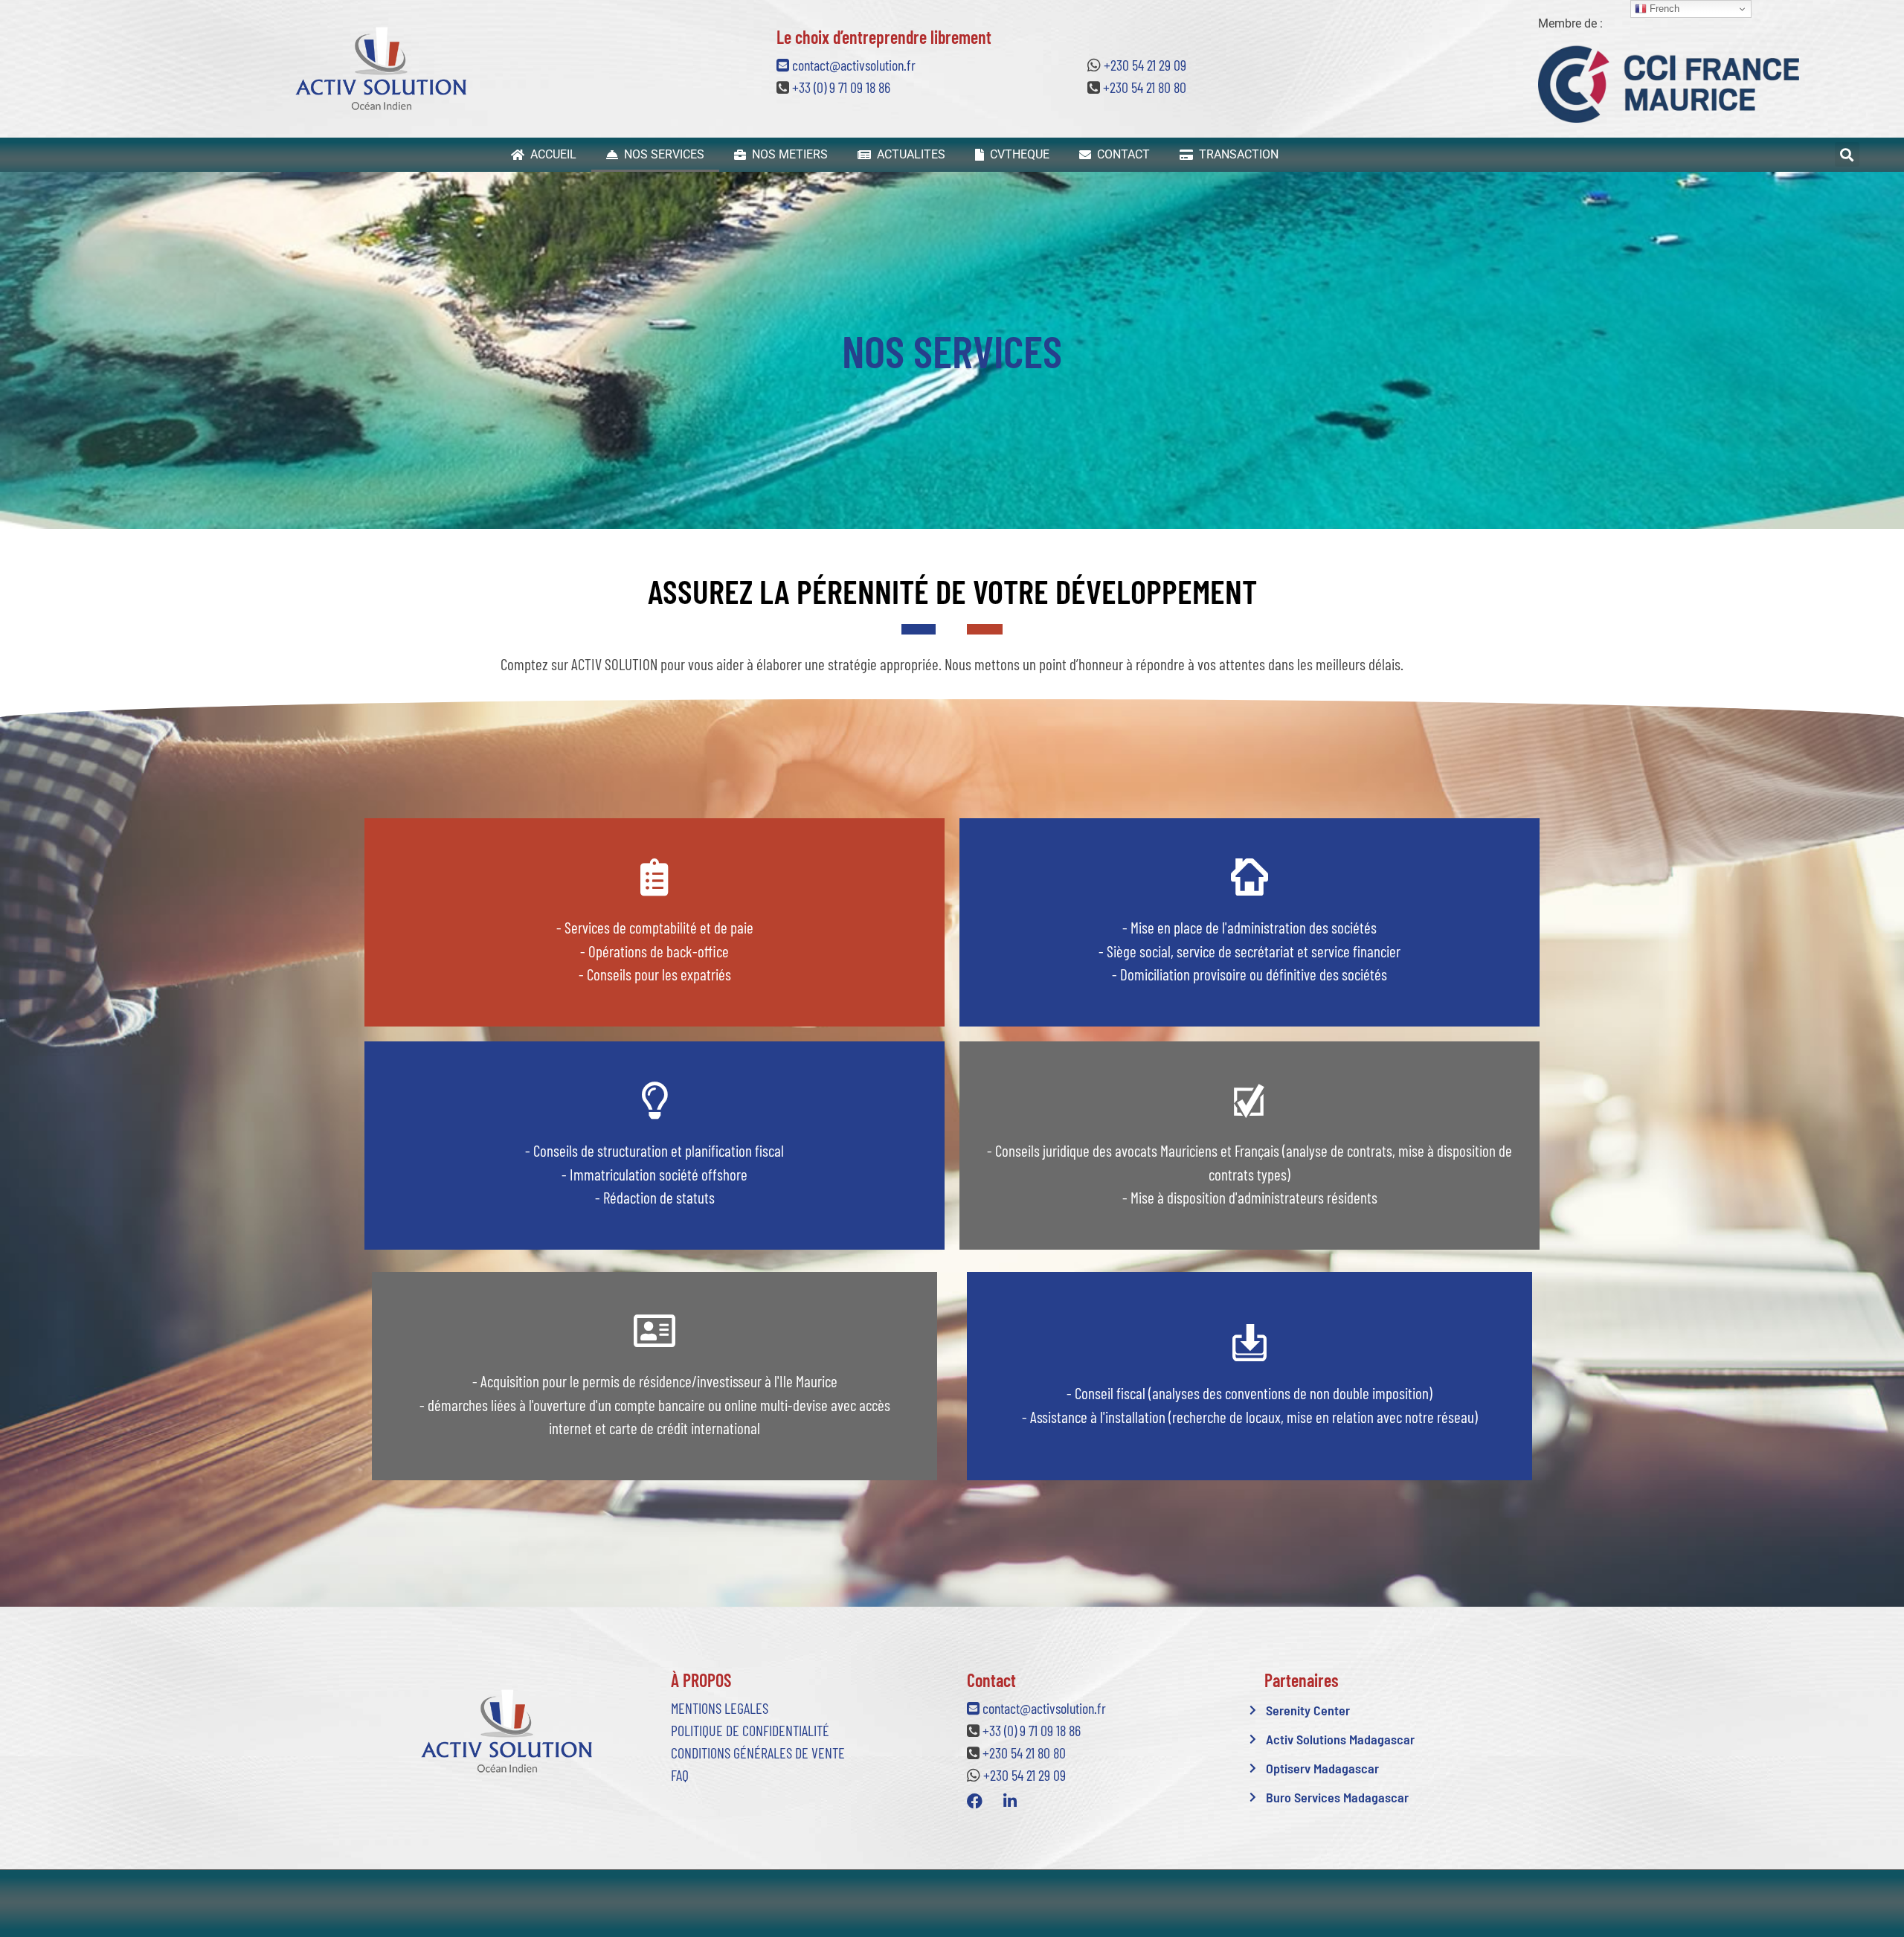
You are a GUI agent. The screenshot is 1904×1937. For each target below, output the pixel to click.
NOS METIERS (787, 154)
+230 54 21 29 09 (1145, 65)
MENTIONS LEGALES (720, 1708)
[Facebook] (975, 1802)
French (1663, 9)
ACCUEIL (550, 154)
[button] (1847, 154)
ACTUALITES (908, 154)
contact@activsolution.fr (852, 65)
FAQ (680, 1775)
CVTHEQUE (1017, 154)
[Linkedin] (1010, 1802)
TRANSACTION (1236, 154)
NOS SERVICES (661, 154)
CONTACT (1120, 154)
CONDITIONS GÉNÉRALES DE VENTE (758, 1753)
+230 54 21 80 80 (1145, 87)
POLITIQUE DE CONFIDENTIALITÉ (750, 1730)
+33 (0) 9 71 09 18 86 (841, 87)
